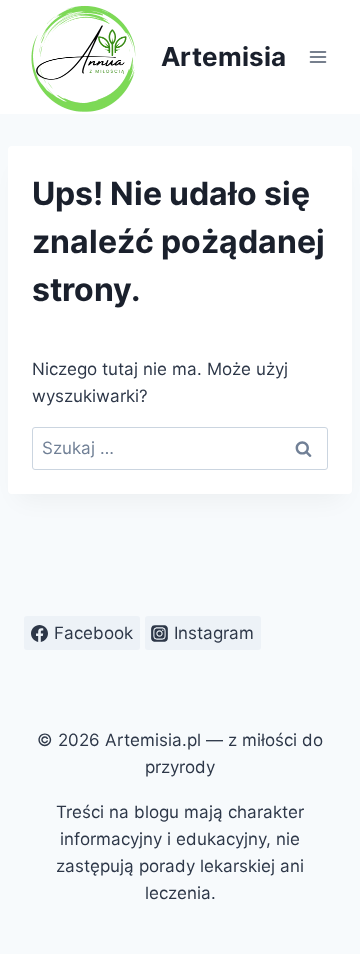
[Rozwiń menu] (317, 56)
